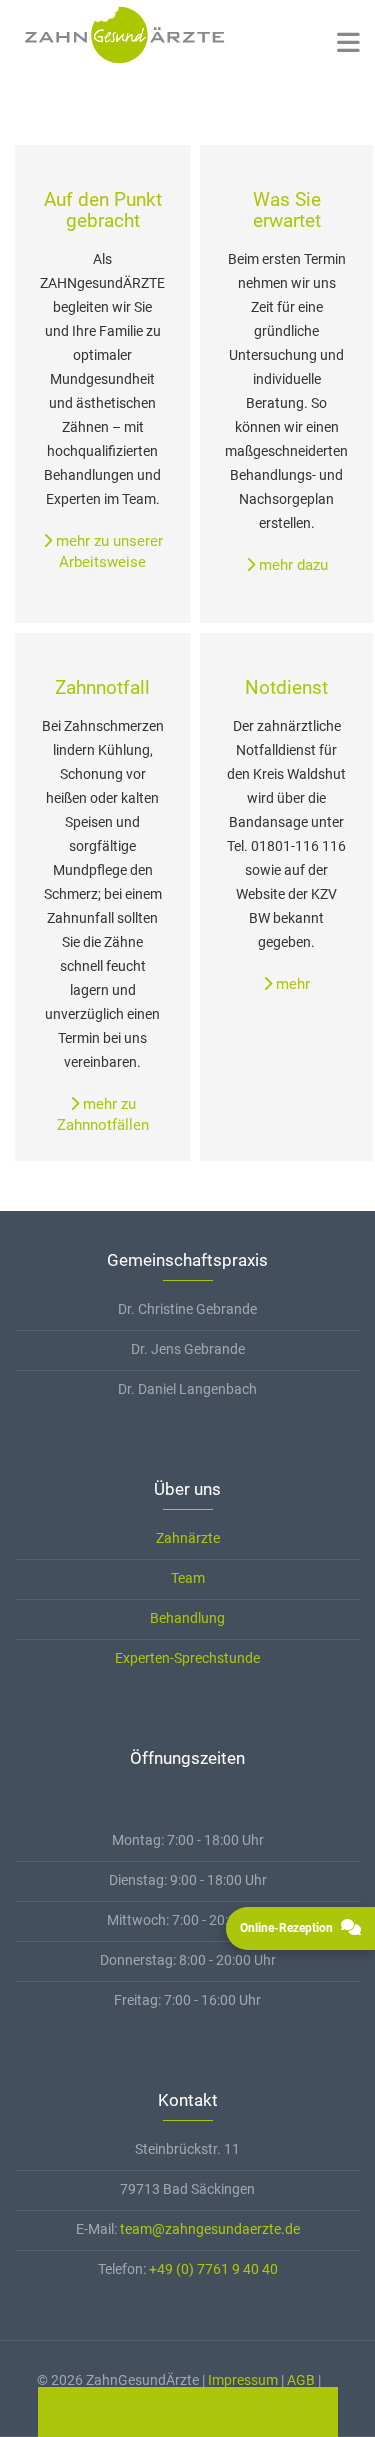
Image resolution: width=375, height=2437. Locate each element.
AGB (301, 2380)
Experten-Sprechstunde (187, 1658)
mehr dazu (291, 565)
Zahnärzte (188, 1538)
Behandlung (187, 1618)
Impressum (243, 2380)
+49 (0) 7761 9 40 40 (213, 2269)
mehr (291, 984)
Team (188, 1578)
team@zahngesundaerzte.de (210, 2229)
